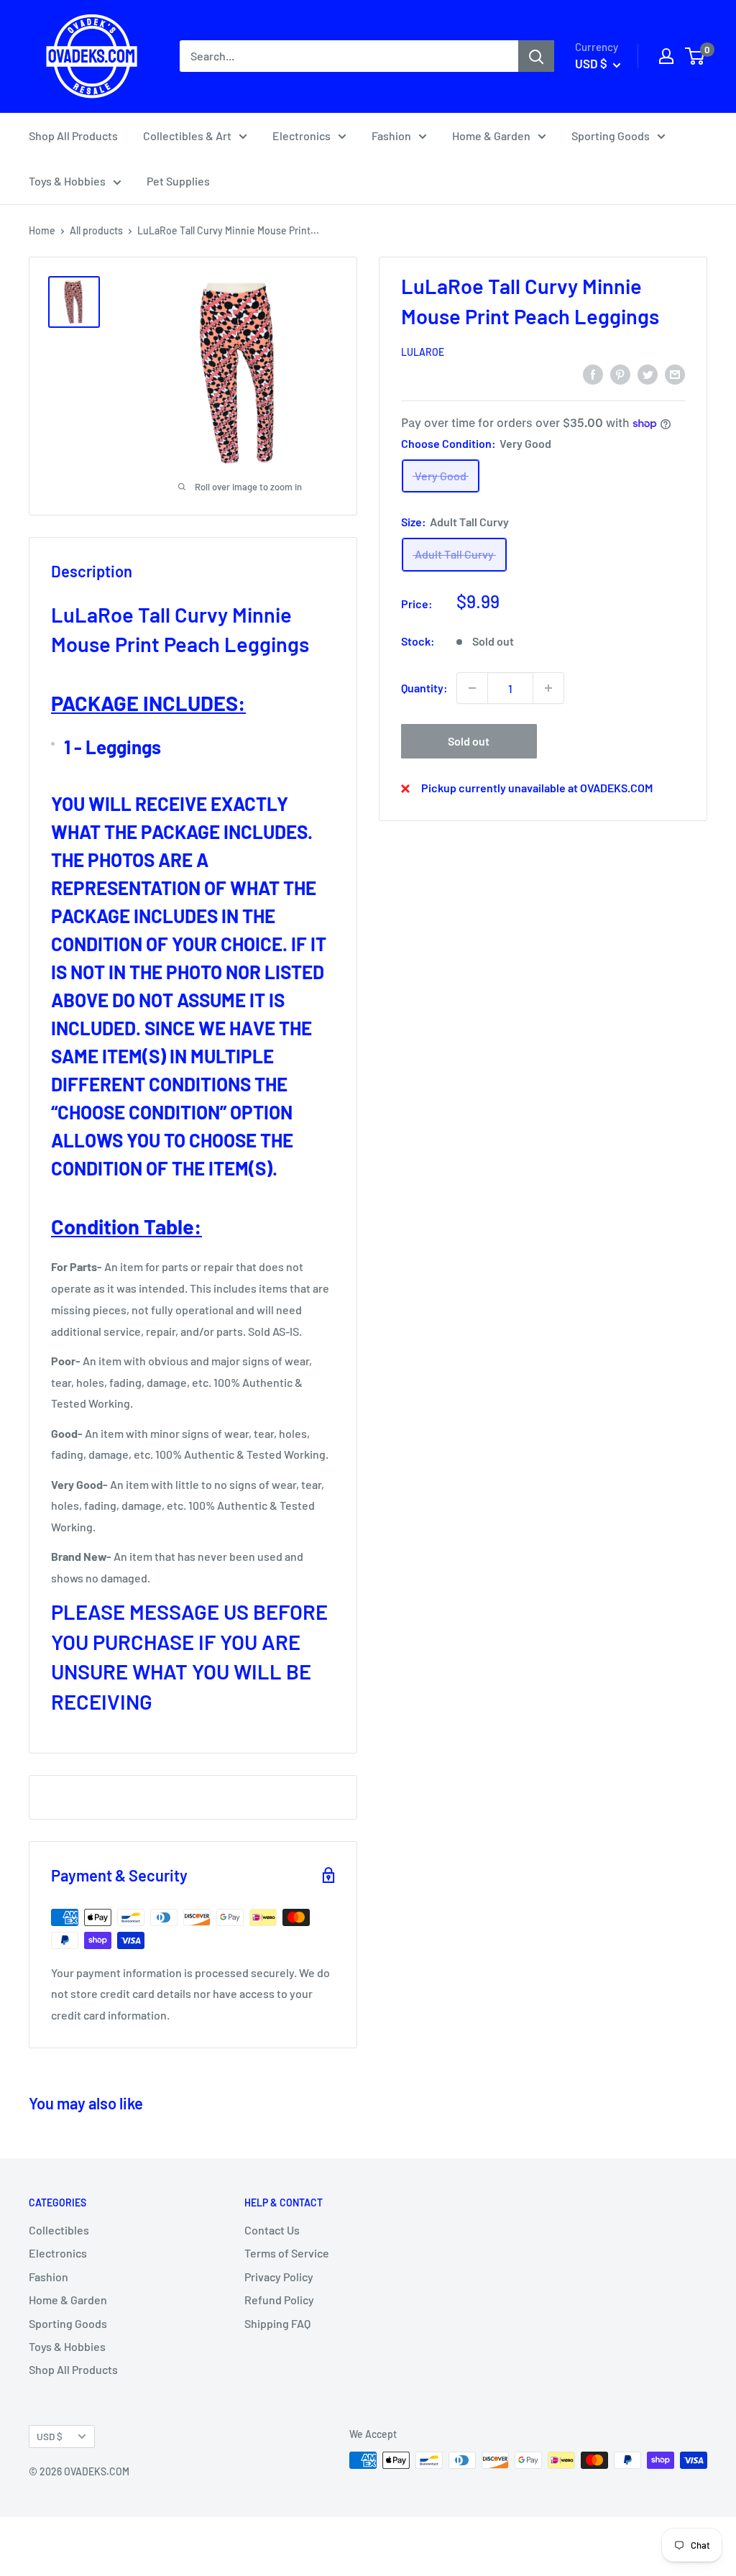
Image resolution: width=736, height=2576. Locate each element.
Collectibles (59, 2230)
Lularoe (423, 352)
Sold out (469, 741)
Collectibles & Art (187, 136)
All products (96, 230)
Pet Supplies (178, 181)
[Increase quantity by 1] (548, 688)
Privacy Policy (279, 2277)
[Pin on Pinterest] (620, 373)
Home (42, 230)
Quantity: (424, 688)
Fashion (391, 136)
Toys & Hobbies (67, 181)
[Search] (536, 56)
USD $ (50, 2436)
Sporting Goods (611, 136)
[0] (695, 56)
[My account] (666, 56)
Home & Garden (491, 136)
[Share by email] (675, 373)
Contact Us (272, 2230)
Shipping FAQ (277, 2323)
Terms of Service (287, 2253)
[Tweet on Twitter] (648, 373)
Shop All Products (73, 136)
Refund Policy (279, 2300)
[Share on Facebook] (593, 373)
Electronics (302, 136)
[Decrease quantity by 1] (472, 688)
